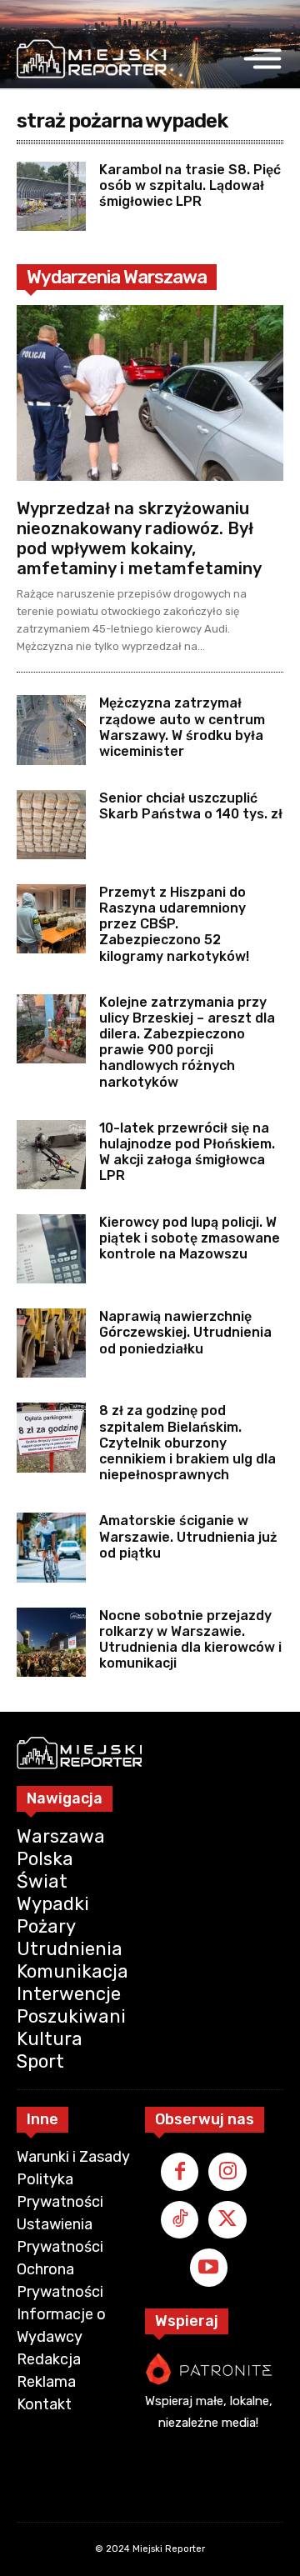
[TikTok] (180, 2220)
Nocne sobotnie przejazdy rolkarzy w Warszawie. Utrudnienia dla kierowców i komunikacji (190, 1640)
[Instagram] (227, 2172)
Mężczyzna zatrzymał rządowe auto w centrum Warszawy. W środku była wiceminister (182, 727)
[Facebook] (180, 2172)
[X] (227, 2220)
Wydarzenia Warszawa (117, 277)
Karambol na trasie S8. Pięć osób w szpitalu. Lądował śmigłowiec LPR (190, 185)
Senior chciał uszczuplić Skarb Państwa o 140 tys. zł (191, 806)
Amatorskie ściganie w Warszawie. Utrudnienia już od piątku (188, 1536)
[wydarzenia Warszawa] (92, 59)
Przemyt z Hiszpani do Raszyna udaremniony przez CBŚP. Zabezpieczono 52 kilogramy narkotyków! (174, 924)
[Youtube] (209, 2268)
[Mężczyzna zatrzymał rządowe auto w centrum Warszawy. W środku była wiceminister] (51, 730)
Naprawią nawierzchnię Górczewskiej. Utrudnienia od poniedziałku (185, 1332)
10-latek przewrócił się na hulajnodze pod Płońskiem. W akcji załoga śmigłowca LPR (187, 1152)
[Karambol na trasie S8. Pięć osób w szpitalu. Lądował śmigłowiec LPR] (51, 196)
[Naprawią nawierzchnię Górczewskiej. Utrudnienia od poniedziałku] (51, 1343)
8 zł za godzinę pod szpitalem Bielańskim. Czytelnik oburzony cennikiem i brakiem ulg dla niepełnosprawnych (187, 1443)
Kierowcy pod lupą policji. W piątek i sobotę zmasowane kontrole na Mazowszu (190, 1238)
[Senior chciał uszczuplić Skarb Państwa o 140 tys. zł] (51, 825)
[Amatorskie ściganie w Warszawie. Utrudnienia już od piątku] (51, 1547)
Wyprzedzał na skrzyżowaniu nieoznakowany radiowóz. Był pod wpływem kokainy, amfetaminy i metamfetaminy (139, 538)
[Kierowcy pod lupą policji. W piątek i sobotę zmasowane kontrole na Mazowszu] (51, 1249)
